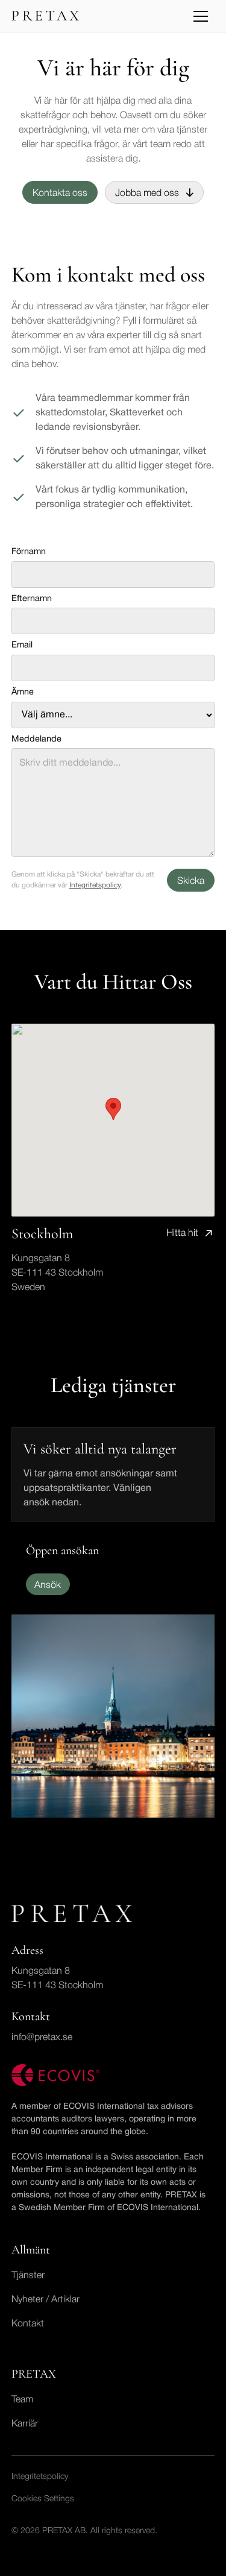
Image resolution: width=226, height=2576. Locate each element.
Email (22, 645)
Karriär (25, 2424)
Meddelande (36, 739)
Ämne (23, 692)
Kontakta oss (60, 194)
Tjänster (28, 2276)
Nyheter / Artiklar (46, 2300)
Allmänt (31, 2250)
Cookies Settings (43, 2499)
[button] (201, 16)
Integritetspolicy (95, 885)
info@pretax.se (42, 2038)
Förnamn (29, 552)
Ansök (48, 1586)
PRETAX (34, 2374)
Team (22, 2400)
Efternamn (32, 599)
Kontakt (28, 2324)
